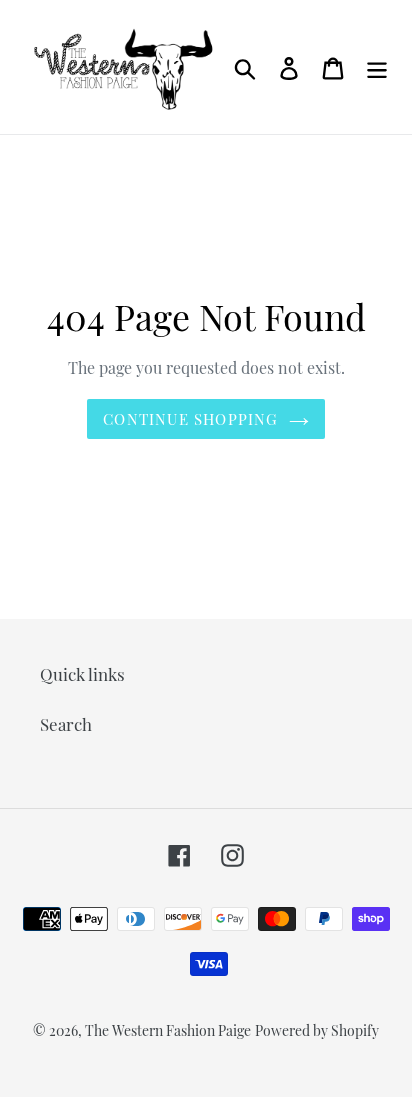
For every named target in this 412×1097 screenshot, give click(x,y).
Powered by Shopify (317, 1030)
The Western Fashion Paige (168, 1030)
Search (66, 724)
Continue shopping (190, 419)
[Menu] (377, 67)
